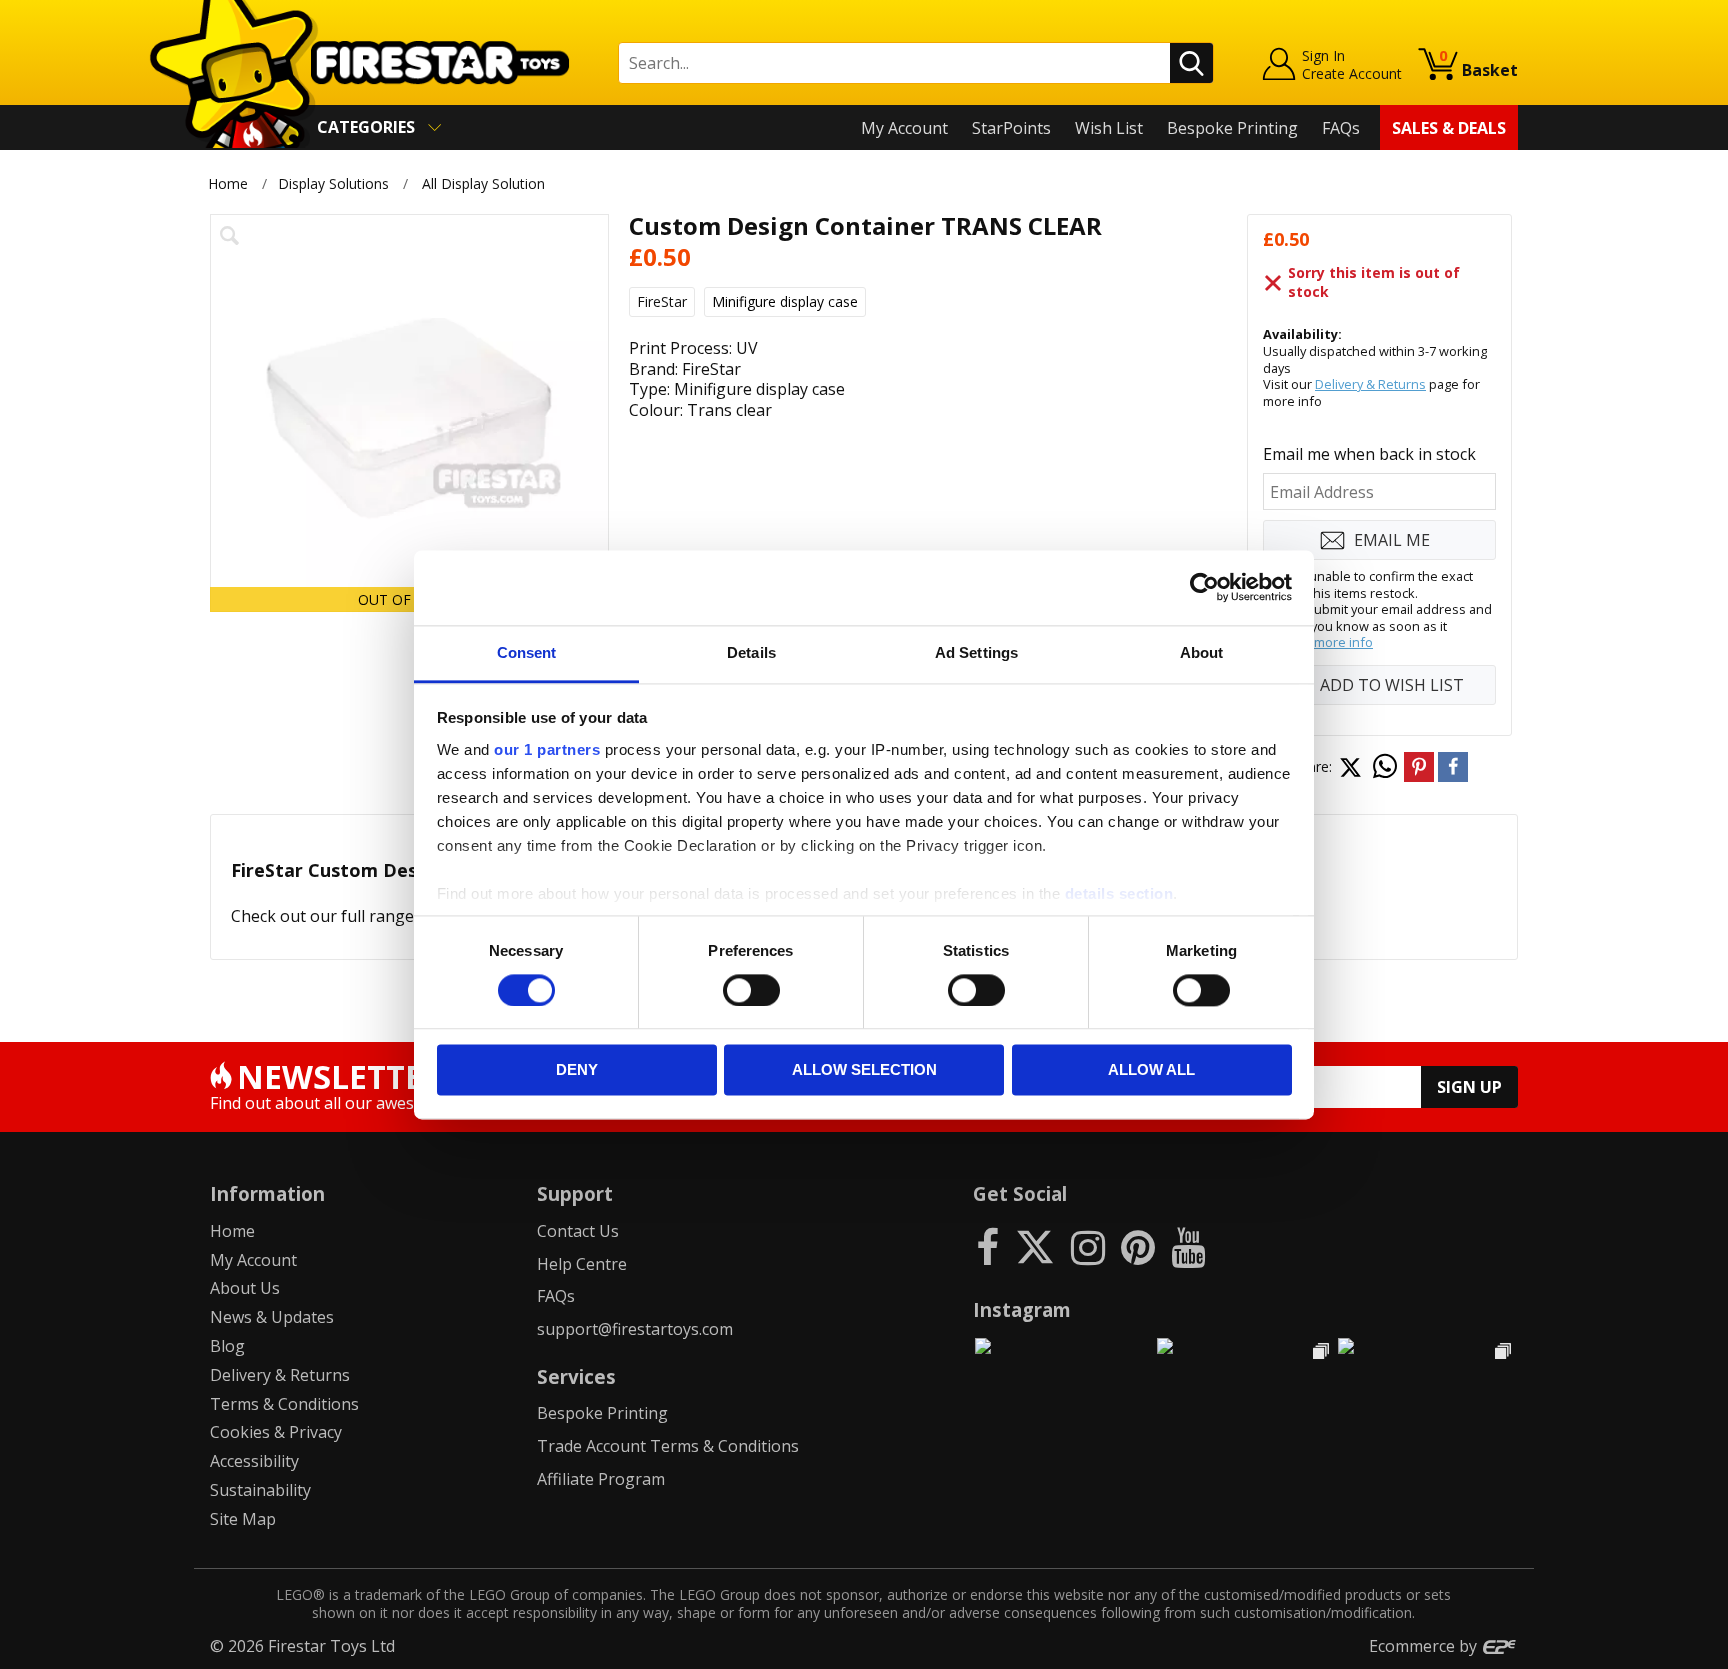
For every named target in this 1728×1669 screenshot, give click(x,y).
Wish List (1109, 128)
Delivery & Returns (1370, 384)
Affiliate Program (601, 1479)
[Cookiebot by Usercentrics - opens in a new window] (1204, 587)
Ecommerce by (1425, 1646)
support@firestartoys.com (635, 1329)
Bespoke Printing (1232, 128)
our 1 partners (547, 749)
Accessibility (254, 1461)
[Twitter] (1035, 1246)
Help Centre (582, 1264)
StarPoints (1011, 128)
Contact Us (578, 1231)
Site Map (243, 1519)
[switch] (751, 990)
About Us (245, 1288)
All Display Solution (483, 183)
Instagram (1022, 1309)
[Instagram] (1088, 1246)
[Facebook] (987, 1246)
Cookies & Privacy (276, 1432)
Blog (227, 1346)
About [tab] (1202, 652)
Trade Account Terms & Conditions (668, 1446)
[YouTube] (1188, 1246)
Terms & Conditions (284, 1404)
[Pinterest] (1138, 1246)
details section (1119, 893)
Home (228, 183)
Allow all (1151, 1070)
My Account (904, 128)
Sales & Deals (1449, 128)
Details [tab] (751, 652)
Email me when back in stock (1369, 454)
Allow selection (864, 1070)
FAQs (1341, 128)
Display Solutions (333, 183)
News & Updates (272, 1317)
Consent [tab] (527, 652)
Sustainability (260, 1490)
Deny (577, 1070)
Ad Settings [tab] (976, 652)
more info (1343, 642)
